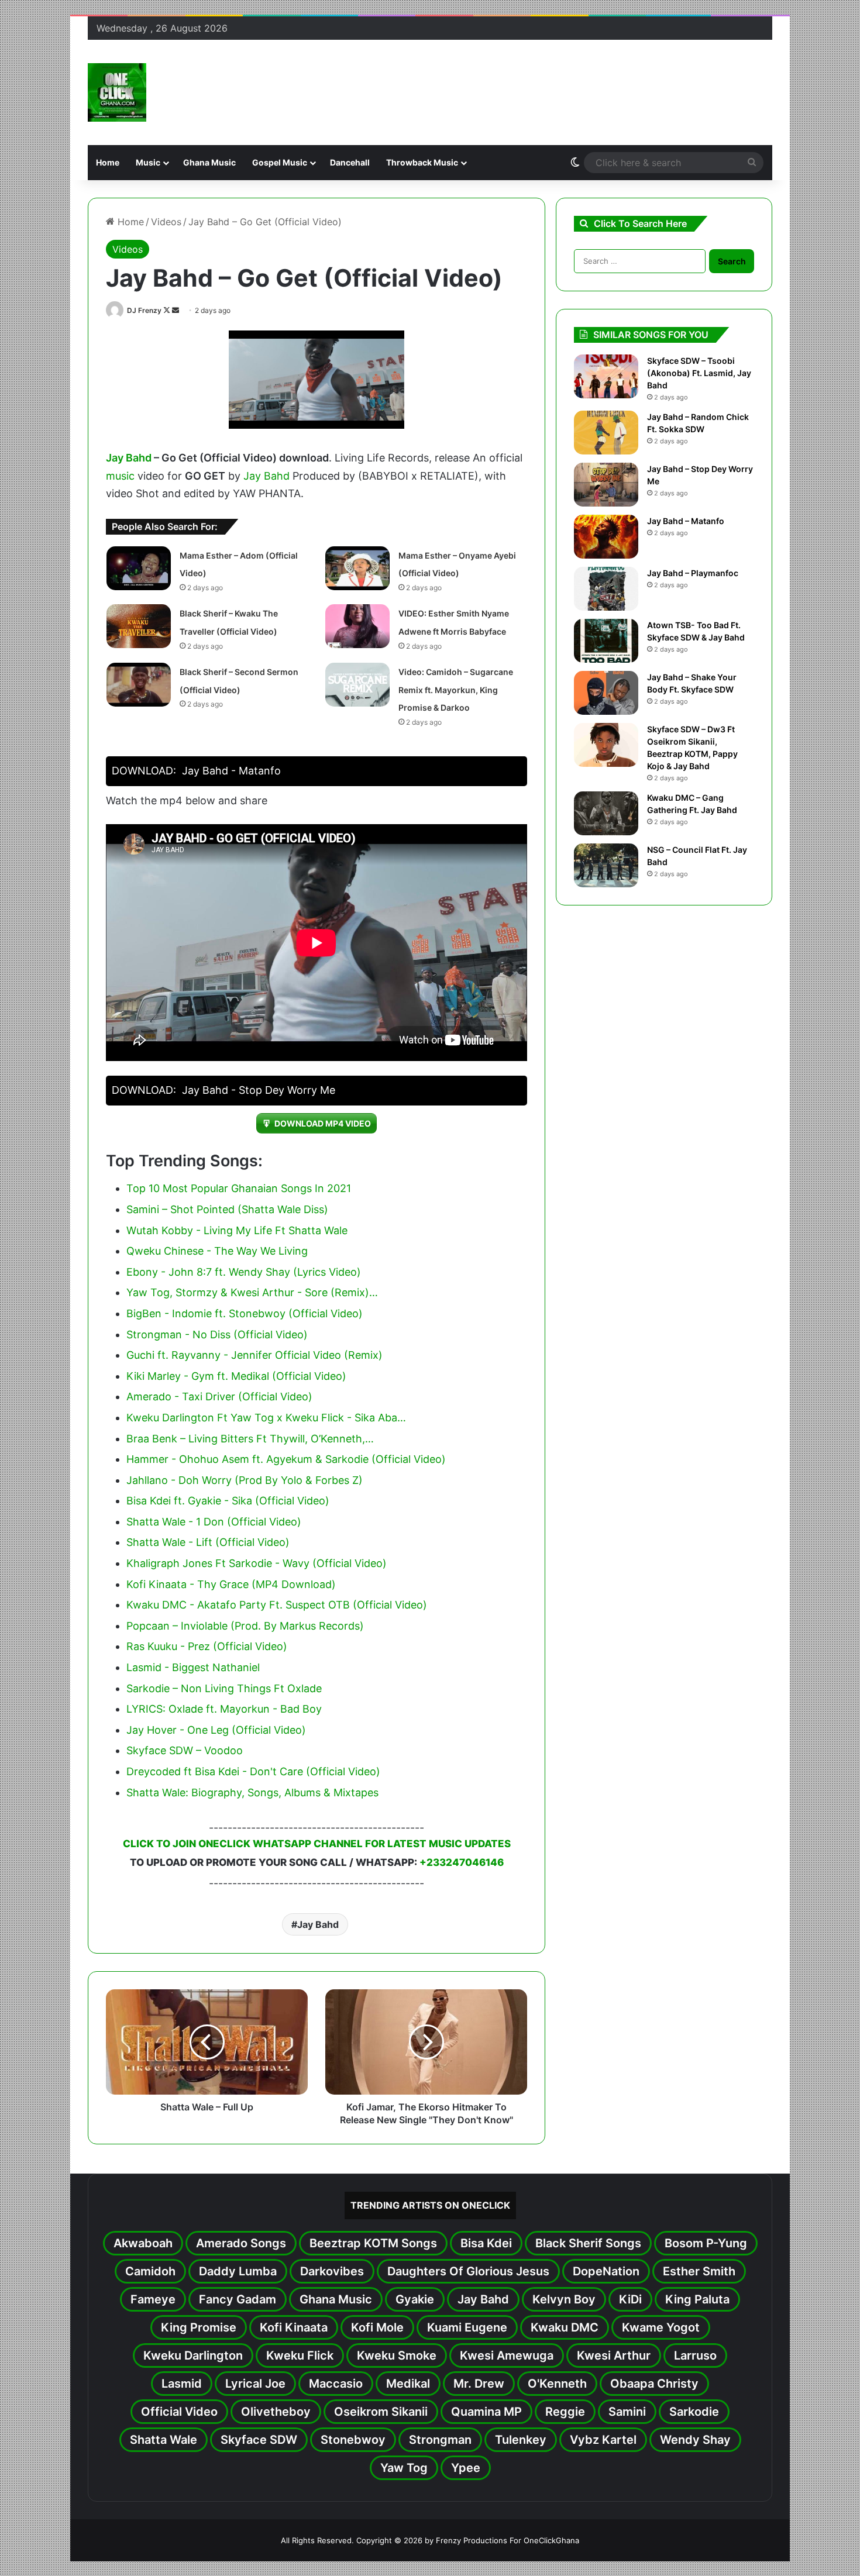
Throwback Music (422, 162)
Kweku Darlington (193, 2355)
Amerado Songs (241, 2243)
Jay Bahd (129, 458)
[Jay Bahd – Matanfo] (606, 537)
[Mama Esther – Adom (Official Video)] (139, 568)
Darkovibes (332, 2271)
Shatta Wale (164, 2440)
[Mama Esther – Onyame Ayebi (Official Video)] (357, 568)
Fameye (153, 2299)
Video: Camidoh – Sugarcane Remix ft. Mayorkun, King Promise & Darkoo (456, 690)
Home (108, 162)
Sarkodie (694, 2412)
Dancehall (350, 162)
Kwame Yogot (661, 2327)
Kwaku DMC (565, 2327)
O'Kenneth (557, 2384)
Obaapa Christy (654, 2384)
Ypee (466, 2468)
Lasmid (182, 2384)
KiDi (630, 2299)
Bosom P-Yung (706, 2243)
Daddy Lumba (238, 2271)
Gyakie (415, 2299)
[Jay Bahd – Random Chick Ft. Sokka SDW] (606, 433)
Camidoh (150, 2271)
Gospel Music (280, 162)
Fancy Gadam (238, 2299)
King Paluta (697, 2299)
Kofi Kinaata (294, 2327)
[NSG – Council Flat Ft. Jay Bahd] (606, 865)
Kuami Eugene (467, 2327)
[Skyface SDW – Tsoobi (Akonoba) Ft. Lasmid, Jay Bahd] (606, 376)
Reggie (565, 2412)
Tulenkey (521, 2440)
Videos (166, 222)
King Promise (199, 2327)
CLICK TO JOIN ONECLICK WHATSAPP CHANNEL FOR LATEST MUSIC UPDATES (317, 1844)
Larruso (695, 2355)
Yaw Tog (404, 2468)
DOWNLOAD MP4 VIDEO (323, 1123)
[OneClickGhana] (117, 92)
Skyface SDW (259, 2440)
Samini (627, 2412)
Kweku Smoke (397, 2355)
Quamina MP (486, 2412)
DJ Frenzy (144, 310)
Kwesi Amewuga (507, 2355)
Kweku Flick (300, 2355)
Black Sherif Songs (588, 2243)
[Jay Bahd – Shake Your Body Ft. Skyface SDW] (606, 693)
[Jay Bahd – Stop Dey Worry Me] (606, 485)
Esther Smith (699, 2271)
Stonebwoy (353, 2440)
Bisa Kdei (486, 2243)
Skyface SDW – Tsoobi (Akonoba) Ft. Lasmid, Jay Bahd (699, 373)
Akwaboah (143, 2243)
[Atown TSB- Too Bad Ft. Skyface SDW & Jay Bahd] (606, 641)
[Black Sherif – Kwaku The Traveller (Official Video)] (139, 626)
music (120, 476)
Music (148, 162)
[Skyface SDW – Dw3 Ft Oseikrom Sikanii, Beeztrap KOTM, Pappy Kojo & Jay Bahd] (606, 745)
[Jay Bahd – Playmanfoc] (606, 589)
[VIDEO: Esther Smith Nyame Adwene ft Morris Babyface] (357, 626)
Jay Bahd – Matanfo (686, 521)
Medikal (408, 2384)
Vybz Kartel (603, 2440)
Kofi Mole (377, 2327)
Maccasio (336, 2384)
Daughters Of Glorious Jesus (468, 2271)
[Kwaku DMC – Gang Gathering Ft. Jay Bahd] (606, 813)
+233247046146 (462, 1862)
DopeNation (606, 2271)
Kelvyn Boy (564, 2299)
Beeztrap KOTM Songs (373, 2243)
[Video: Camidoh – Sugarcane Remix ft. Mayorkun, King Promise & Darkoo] (357, 685)
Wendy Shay (695, 2440)
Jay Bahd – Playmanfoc (693, 573)
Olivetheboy (276, 2412)
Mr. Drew (479, 2384)
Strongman (440, 2440)
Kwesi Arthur (614, 2355)
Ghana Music (209, 162)
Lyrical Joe (255, 2384)
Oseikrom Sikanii (381, 2412)
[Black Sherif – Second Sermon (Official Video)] (139, 685)
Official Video (179, 2412)
